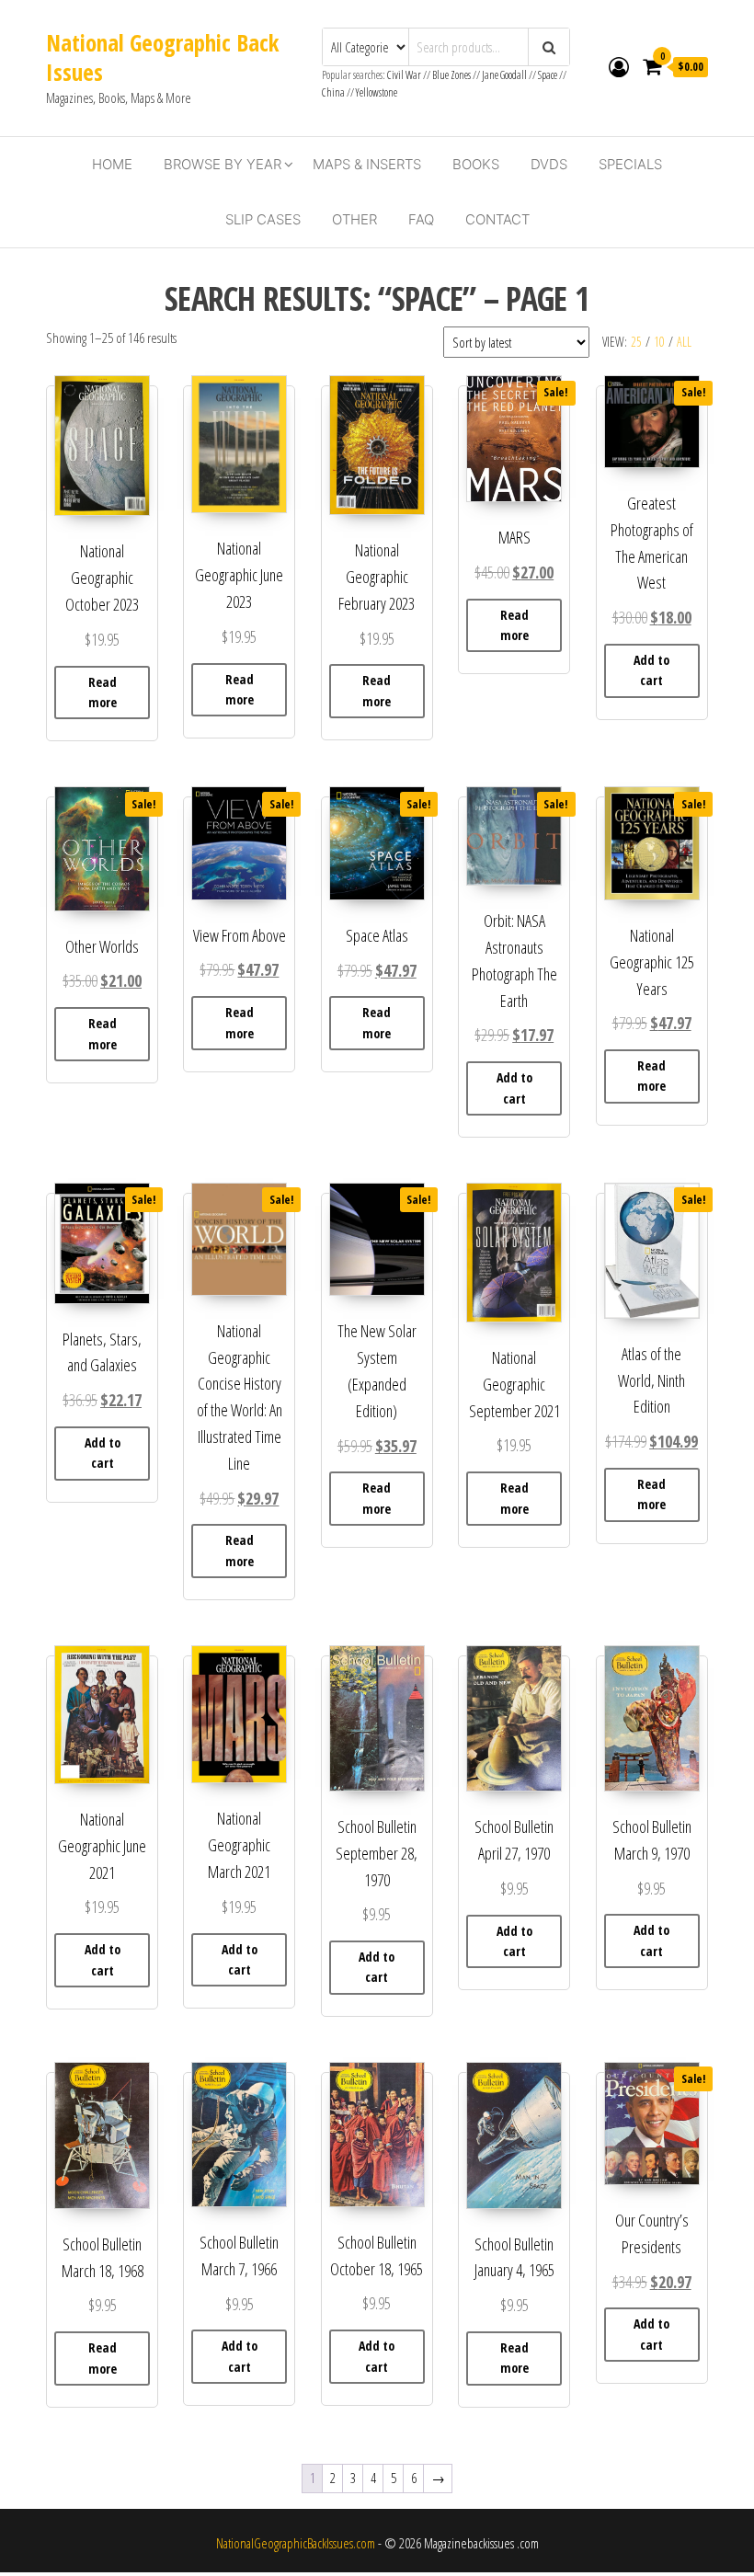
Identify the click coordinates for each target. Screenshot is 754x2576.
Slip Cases (263, 219)
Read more (103, 692)
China (333, 92)
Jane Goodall (504, 75)
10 (659, 342)
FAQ (421, 219)
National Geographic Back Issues (162, 57)
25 (636, 342)
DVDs (549, 164)
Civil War (405, 75)
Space (548, 75)
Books (476, 164)
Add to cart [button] (651, 670)
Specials (630, 164)
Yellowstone (377, 92)
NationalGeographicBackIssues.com (296, 2543)
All (684, 342)
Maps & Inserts (367, 164)
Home (112, 164)
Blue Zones (451, 75)
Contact (497, 219)
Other (354, 219)
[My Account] (619, 66)
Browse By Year (223, 164)
